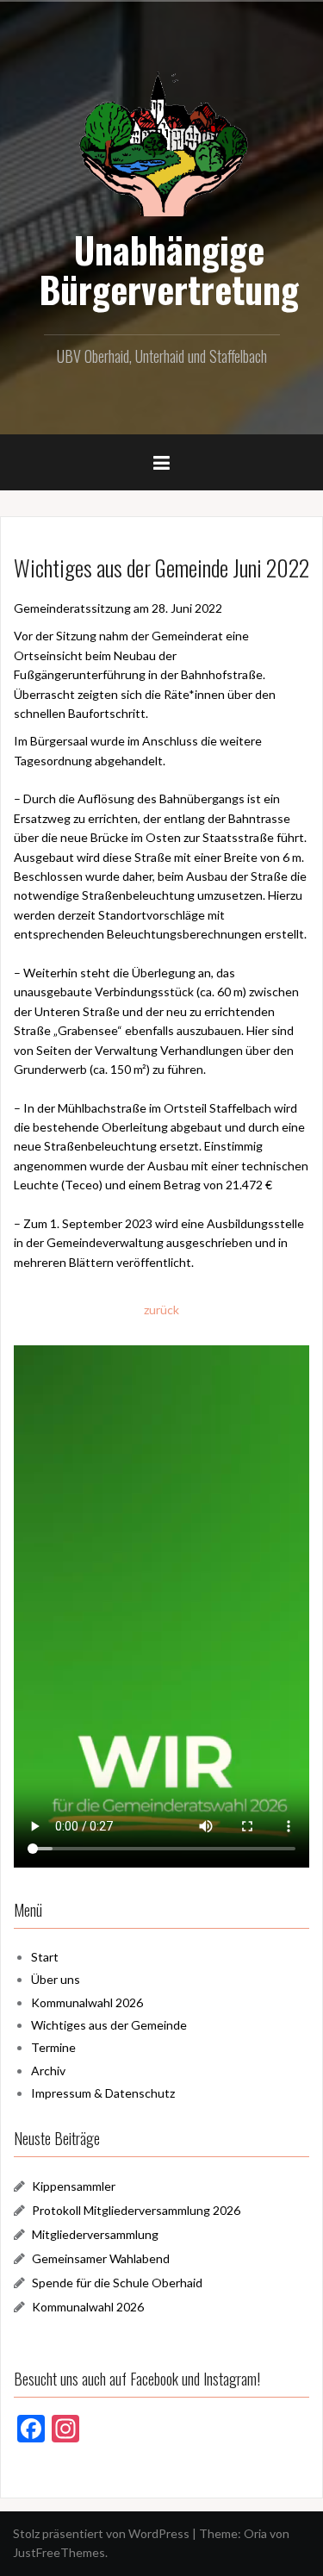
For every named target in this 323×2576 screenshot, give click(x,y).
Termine (53, 2047)
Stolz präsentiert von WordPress (101, 2533)
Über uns (56, 1979)
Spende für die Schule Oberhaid (117, 2283)
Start (45, 1957)
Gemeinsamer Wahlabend (101, 2258)
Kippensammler (74, 2186)
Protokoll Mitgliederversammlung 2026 (136, 2210)
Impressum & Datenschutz (103, 2093)
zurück (161, 1310)
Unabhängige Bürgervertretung (169, 269)
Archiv (48, 2071)
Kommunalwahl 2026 (87, 2002)
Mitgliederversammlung (95, 2234)
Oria (255, 2533)
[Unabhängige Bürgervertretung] (162, 142)
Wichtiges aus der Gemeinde (109, 2025)
